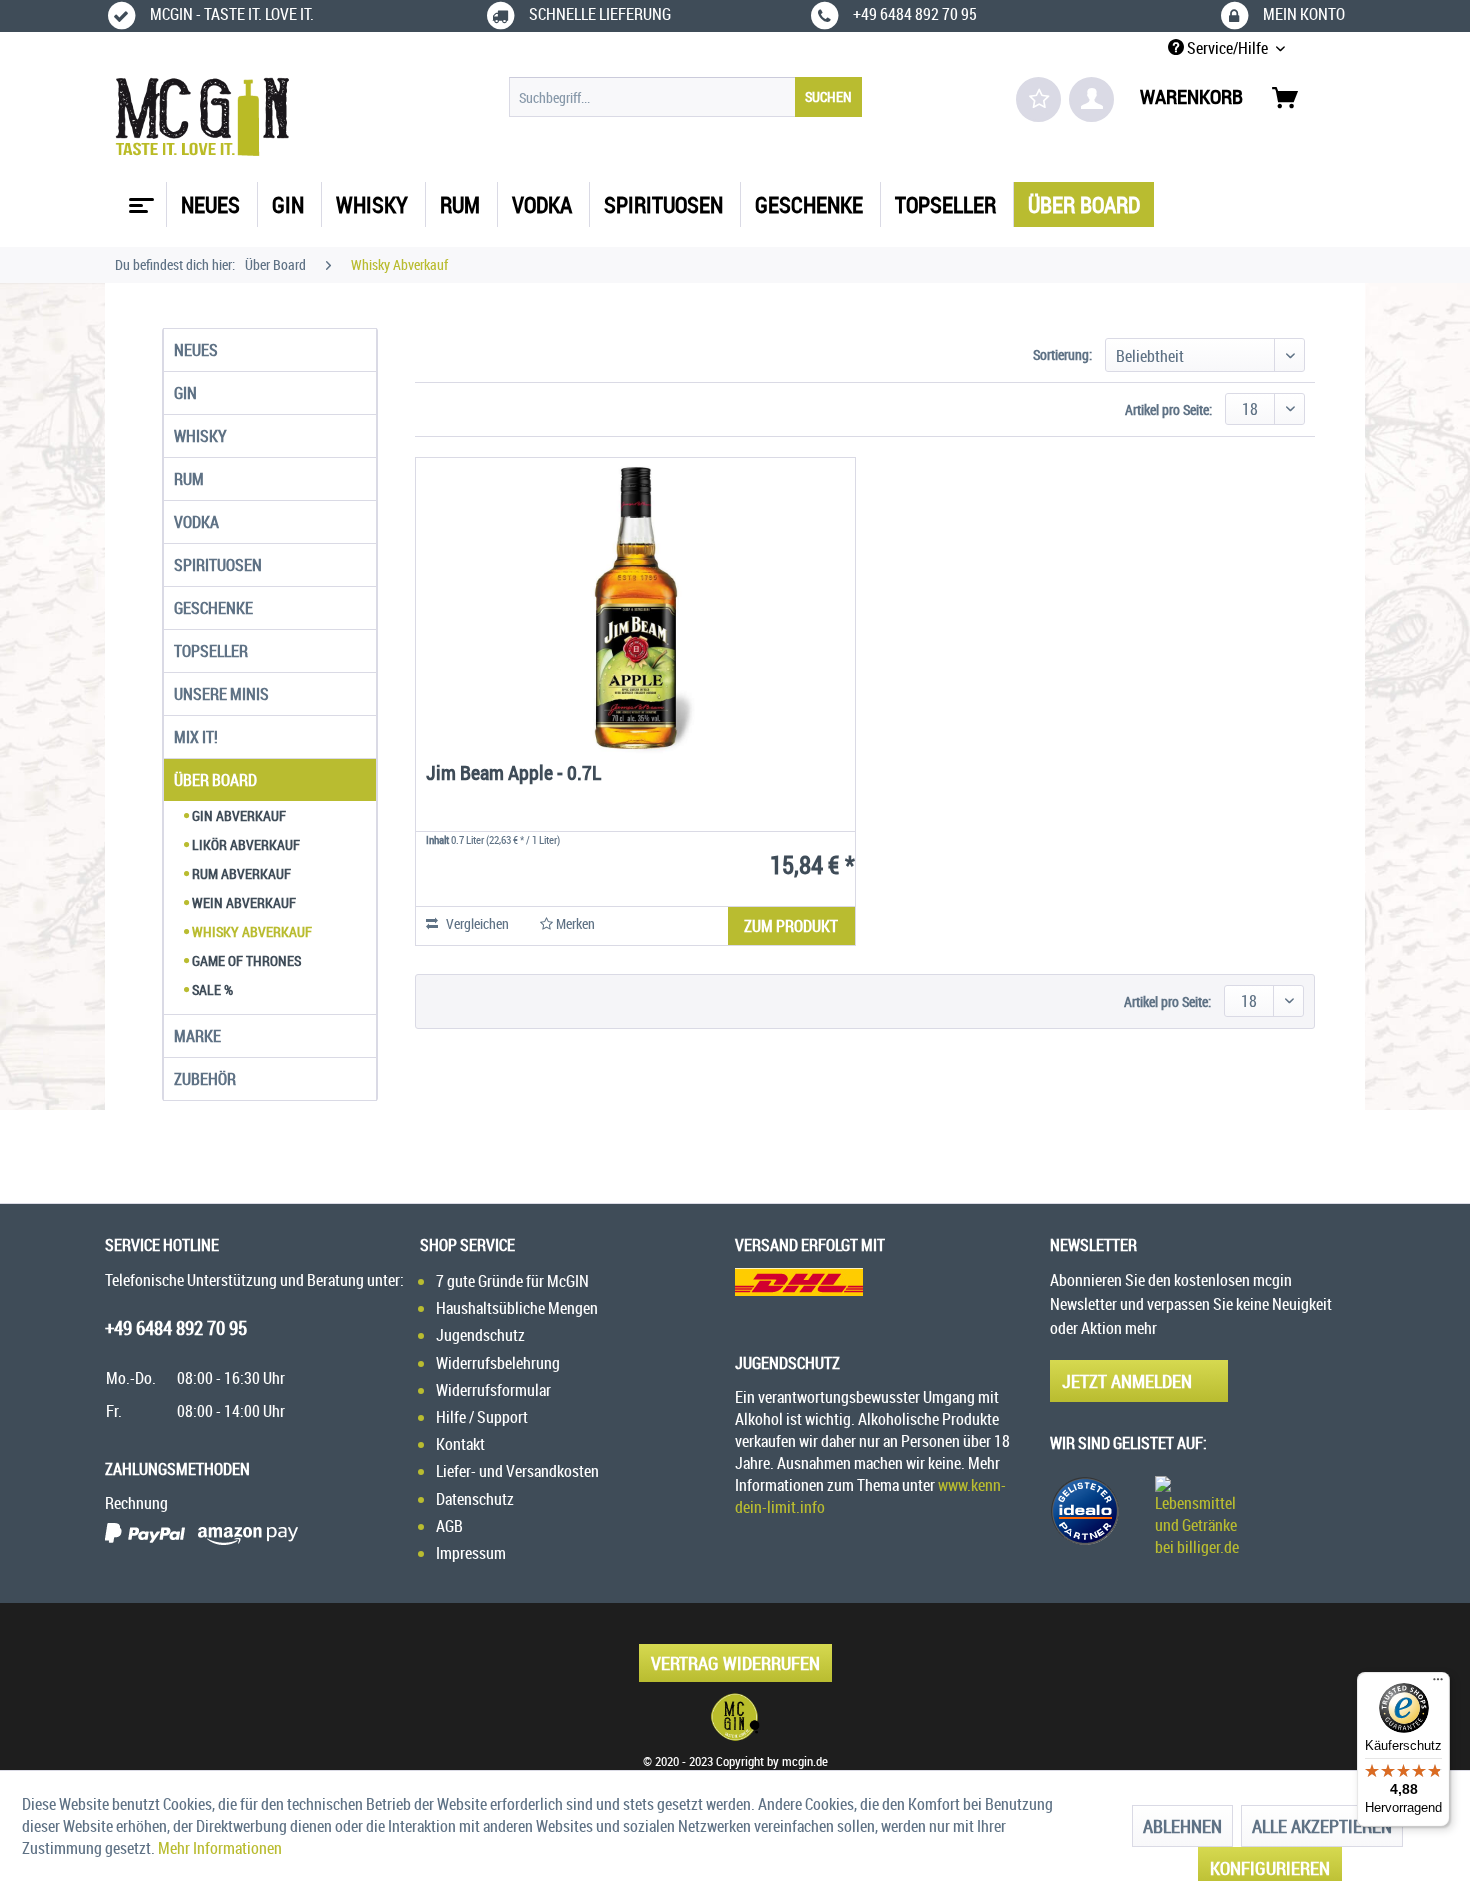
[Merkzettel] (1038, 99)
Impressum (471, 1553)
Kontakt (460, 1444)
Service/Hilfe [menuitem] (1227, 48)
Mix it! (196, 737)
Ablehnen (1182, 1826)
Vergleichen (476, 923)
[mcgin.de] (735, 1717)
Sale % (211, 989)
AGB (449, 1526)
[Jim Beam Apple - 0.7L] (635, 608)
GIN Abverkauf (237, 815)
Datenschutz (475, 1499)
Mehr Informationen (220, 1848)
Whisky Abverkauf (250, 931)
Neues (196, 350)
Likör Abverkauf (244, 844)
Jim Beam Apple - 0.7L (513, 774)
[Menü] (1438, 1684)
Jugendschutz (480, 1335)
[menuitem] (685, 97)
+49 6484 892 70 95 (176, 1328)
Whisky (200, 436)
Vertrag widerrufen (735, 1663)
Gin (185, 393)
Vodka (196, 522)
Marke (197, 1036)
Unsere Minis (221, 694)
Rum (189, 479)
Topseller (211, 651)
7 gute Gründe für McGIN (512, 1281)
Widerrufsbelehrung (498, 1363)
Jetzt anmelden (1127, 1381)
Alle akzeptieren (1322, 1826)
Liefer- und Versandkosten (517, 1471)
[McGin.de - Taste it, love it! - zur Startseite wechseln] (202, 117)
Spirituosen (218, 565)
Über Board (215, 780)
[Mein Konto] (1091, 99)
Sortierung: (1062, 354)
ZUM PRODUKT (791, 926)
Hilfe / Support (482, 1417)
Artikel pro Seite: (1168, 409)
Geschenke (213, 608)
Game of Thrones (245, 960)
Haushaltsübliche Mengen (517, 1308)
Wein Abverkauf (242, 902)
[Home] (139, 198)
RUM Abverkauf (240, 873)
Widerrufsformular (493, 1390)
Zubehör (205, 1079)
